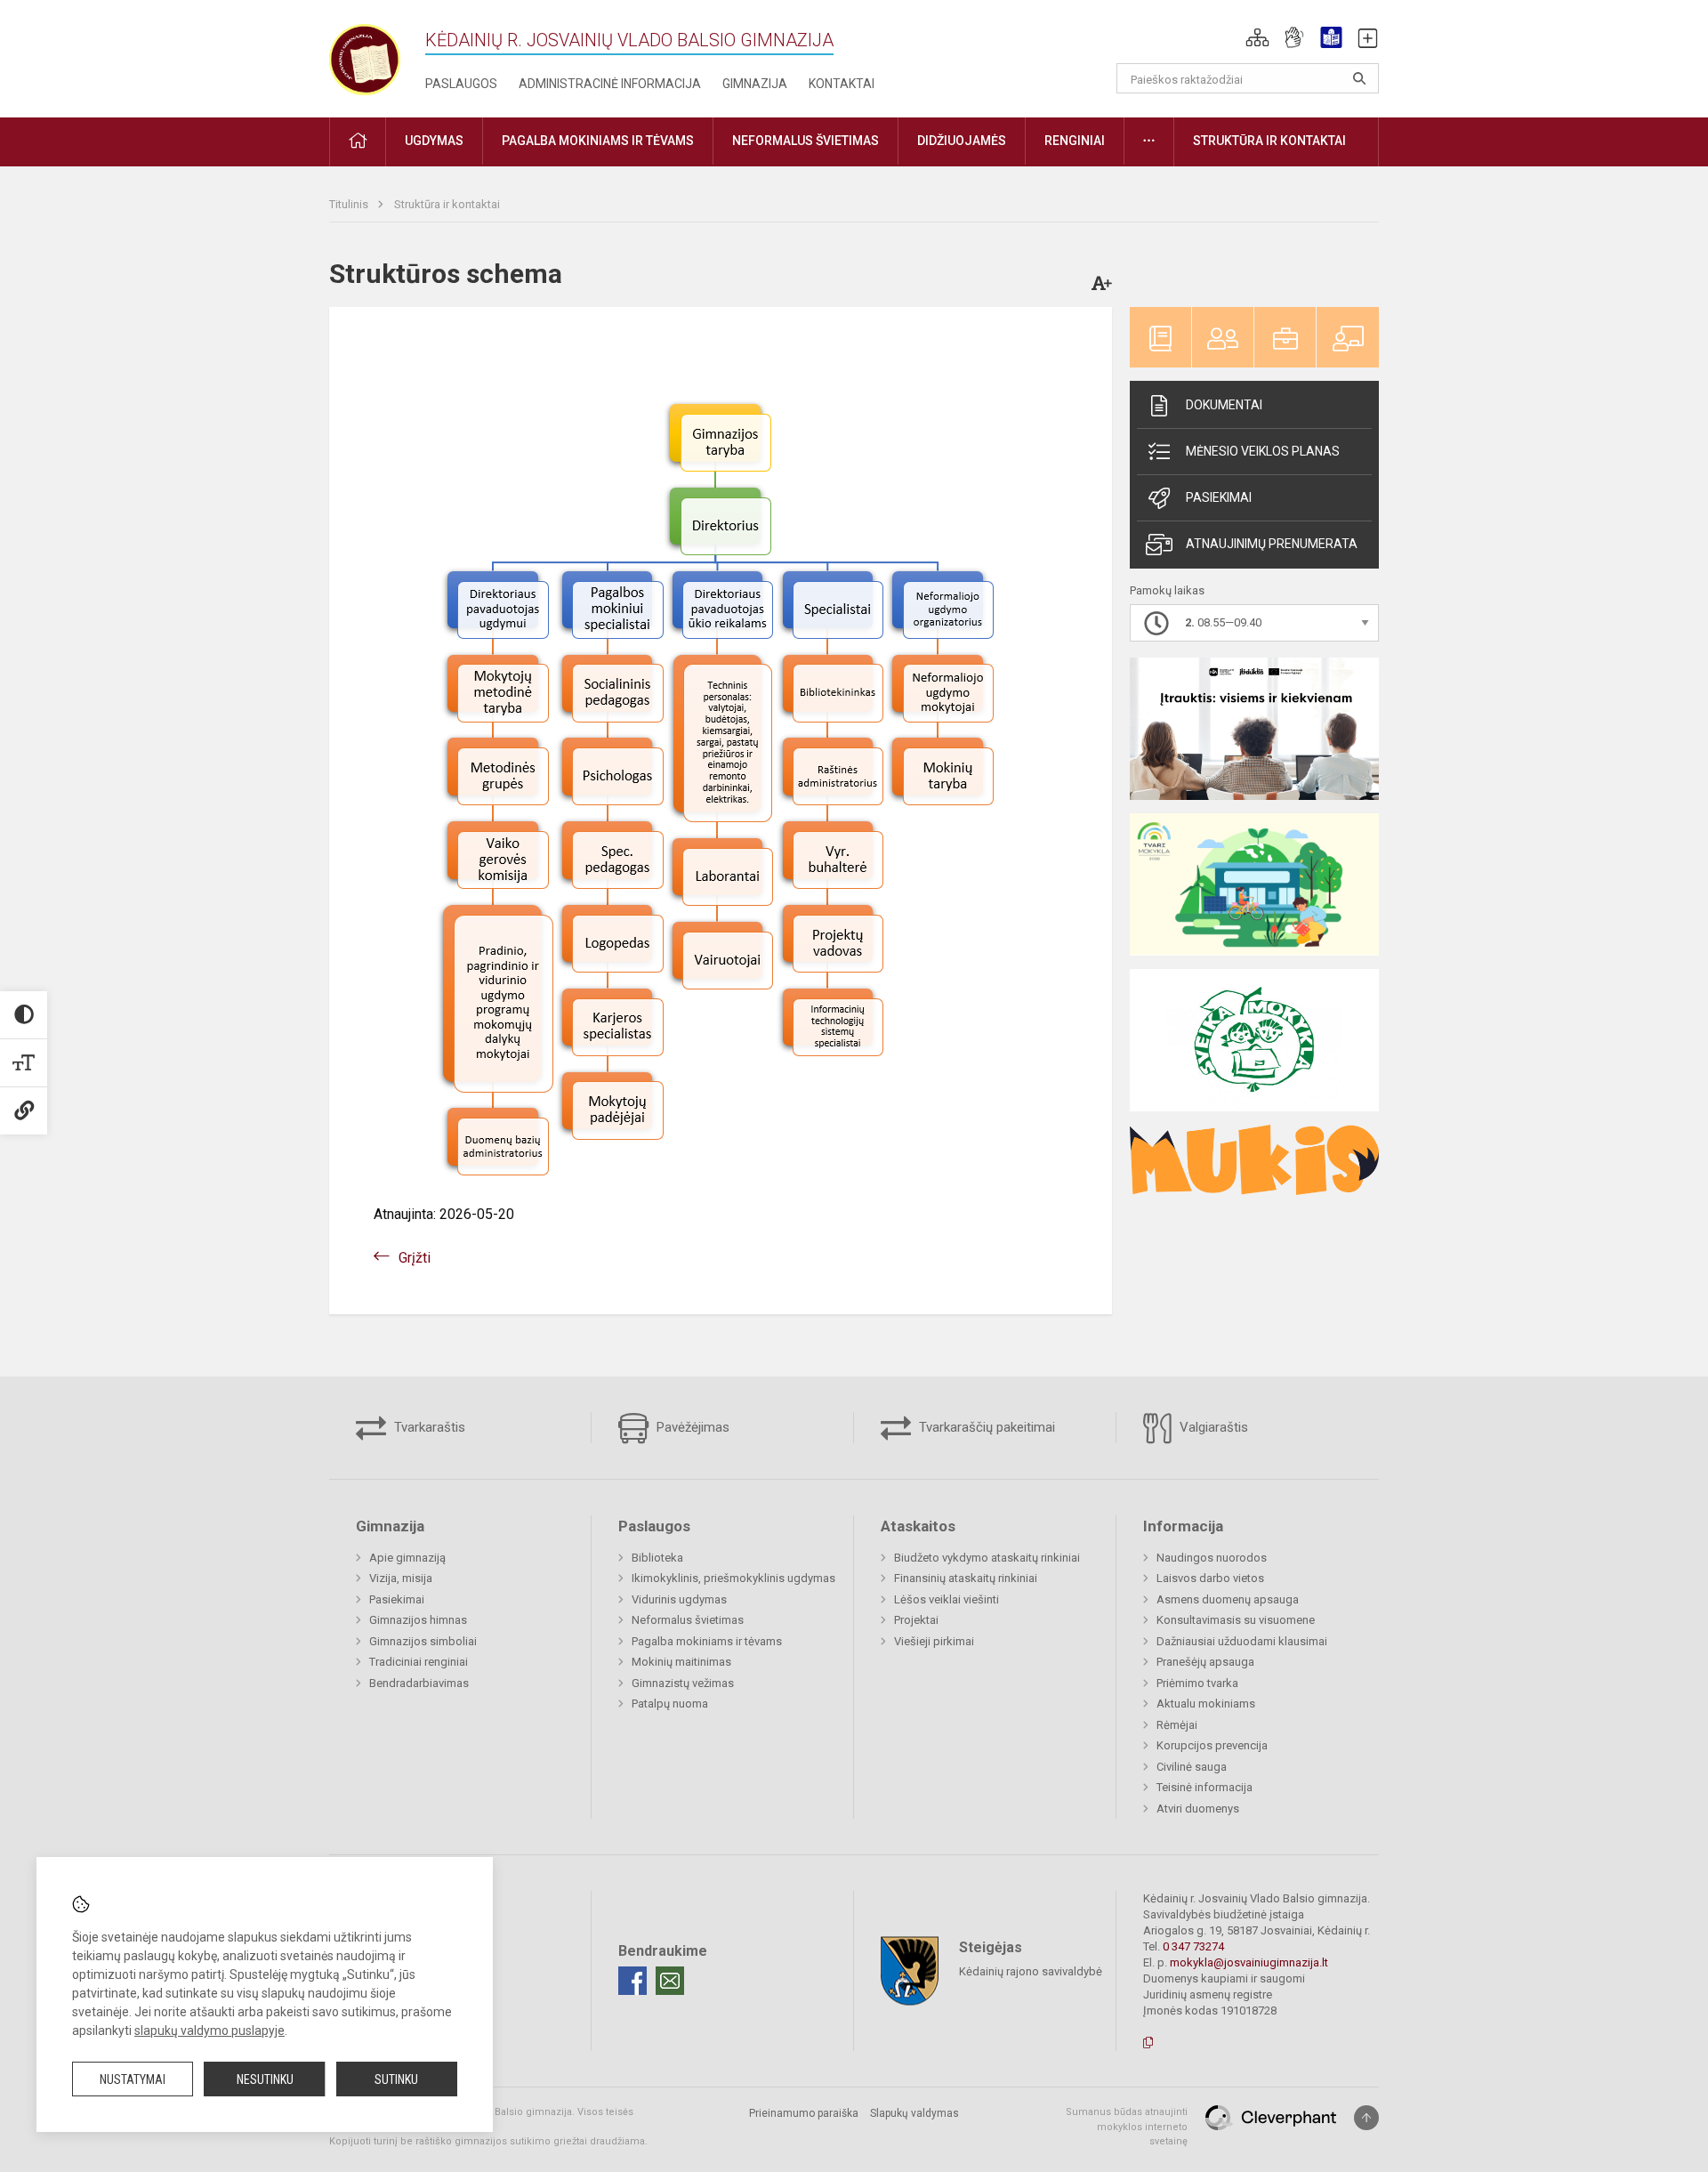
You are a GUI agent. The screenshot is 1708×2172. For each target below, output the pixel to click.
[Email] (670, 1981)
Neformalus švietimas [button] (806, 141)
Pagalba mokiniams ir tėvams (707, 1641)
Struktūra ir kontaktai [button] (1269, 141)
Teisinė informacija (1204, 1787)
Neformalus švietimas (688, 1620)
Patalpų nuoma (670, 1704)
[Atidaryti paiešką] (1359, 78)
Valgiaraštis (1212, 1427)
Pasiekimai (1219, 497)
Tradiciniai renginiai (419, 1662)
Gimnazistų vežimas (683, 1683)
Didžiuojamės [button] (962, 141)
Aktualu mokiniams (1206, 1704)
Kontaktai (842, 84)
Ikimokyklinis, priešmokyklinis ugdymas (733, 1578)
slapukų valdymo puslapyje (209, 2031)
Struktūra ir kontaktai (447, 204)
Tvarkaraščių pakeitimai (985, 1427)
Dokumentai (1224, 405)
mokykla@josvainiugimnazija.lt (1249, 1962)
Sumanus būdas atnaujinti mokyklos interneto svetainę (1127, 2127)
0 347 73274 (1193, 1946)
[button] (1257, 37)
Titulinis (350, 204)
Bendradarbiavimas (419, 1683)
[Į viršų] (1366, 2118)
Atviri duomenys (1198, 1809)
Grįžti (415, 1258)
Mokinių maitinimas (681, 1662)
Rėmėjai (1177, 1725)
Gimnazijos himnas (418, 1620)
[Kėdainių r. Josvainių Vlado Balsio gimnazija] (365, 56)
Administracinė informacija (610, 84)
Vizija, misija (401, 1578)
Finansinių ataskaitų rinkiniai (966, 1578)
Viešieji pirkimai (934, 1641)
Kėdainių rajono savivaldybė (1031, 1971)
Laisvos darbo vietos (1210, 1578)
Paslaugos (461, 84)
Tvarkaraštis (428, 1427)
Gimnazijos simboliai (423, 1641)
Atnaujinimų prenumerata (1272, 544)
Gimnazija (755, 84)
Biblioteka (657, 1558)
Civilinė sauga (1192, 1767)
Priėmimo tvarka (1197, 1683)
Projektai (916, 1620)
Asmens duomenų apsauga (1228, 1599)
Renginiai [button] (1075, 141)
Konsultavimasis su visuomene (1236, 1620)
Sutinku (396, 2079)
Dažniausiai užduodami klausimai (1242, 1641)
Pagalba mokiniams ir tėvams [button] (598, 141)
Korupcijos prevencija (1212, 1745)
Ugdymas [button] (434, 141)
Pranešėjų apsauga (1205, 1662)
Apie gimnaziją (407, 1558)
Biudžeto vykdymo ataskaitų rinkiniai (987, 1558)
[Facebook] (632, 1981)
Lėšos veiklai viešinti (947, 1599)
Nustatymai (133, 2079)
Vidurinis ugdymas (679, 1599)
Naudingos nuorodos (1212, 1558)
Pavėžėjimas (691, 1427)
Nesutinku (265, 2079)
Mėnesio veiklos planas (1263, 451)
